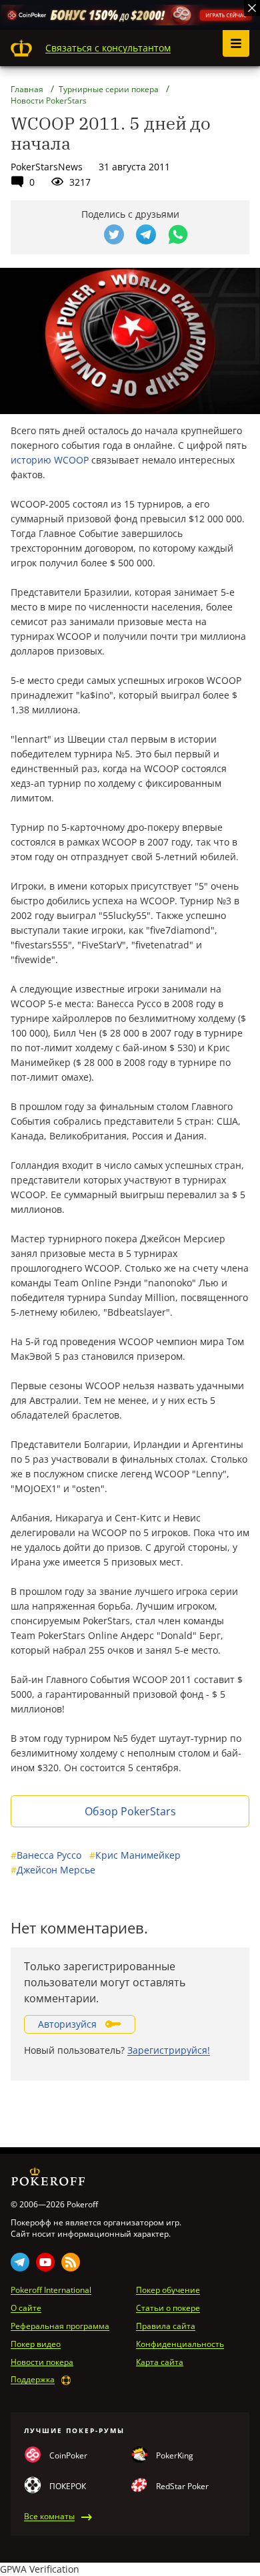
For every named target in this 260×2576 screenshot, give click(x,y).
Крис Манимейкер (135, 1855)
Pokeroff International (51, 2290)
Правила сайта (166, 2326)
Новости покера (42, 2362)
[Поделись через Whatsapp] (178, 234)
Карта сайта (160, 2362)
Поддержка (33, 2380)
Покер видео (36, 2344)
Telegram (20, 2262)
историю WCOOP (50, 460)
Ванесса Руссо (46, 1855)
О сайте (26, 2308)
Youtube (45, 2262)
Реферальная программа (60, 2326)
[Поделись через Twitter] (114, 234)
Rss (71, 2262)
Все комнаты (49, 2517)
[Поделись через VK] (82, 234)
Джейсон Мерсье (53, 1870)
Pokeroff (21, 48)
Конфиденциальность (180, 2344)
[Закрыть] (252, 8)
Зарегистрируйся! (169, 2050)
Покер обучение (168, 2290)
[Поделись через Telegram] (146, 234)
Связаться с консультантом (108, 48)
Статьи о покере (168, 2308)
